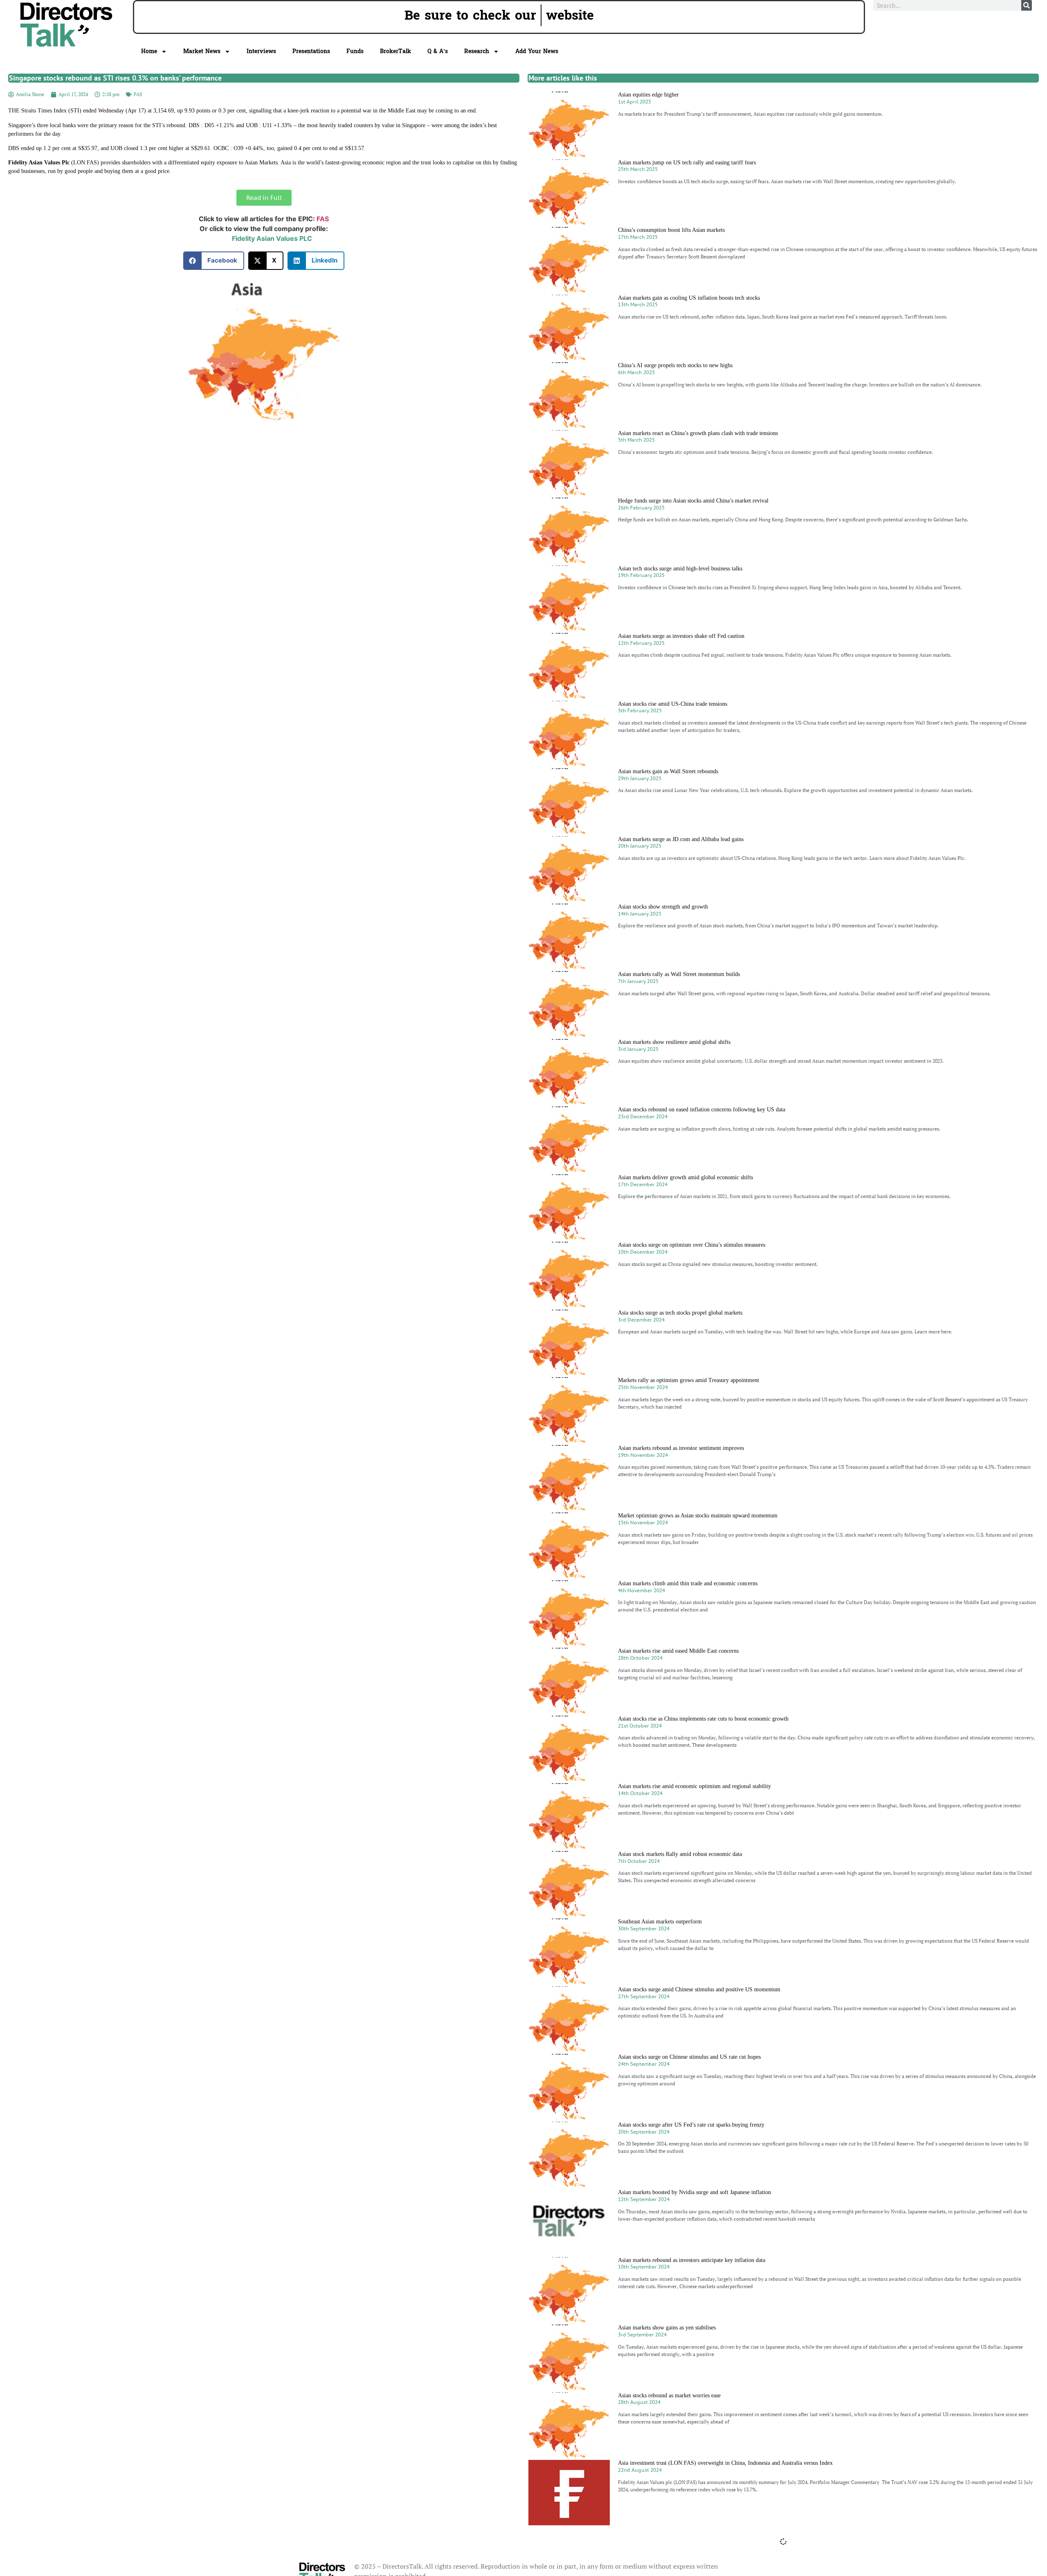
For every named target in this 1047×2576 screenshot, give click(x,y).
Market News (202, 51)
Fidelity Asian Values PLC (272, 238)
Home (149, 51)
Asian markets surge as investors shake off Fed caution (681, 636)
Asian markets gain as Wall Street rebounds (668, 771)
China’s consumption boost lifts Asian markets (671, 230)
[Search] (1027, 5)
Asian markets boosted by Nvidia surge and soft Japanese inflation (694, 2192)
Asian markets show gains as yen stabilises (667, 2328)
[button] (214, 261)
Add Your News (537, 51)
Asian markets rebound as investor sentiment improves (681, 1448)
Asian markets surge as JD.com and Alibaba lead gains (681, 839)
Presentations (311, 51)
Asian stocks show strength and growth (663, 907)
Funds (355, 51)
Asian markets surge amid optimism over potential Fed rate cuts (692, 2531)
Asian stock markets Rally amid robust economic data (680, 1854)
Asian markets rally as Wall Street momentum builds (679, 974)
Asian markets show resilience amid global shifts (674, 1042)
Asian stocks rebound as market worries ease (669, 2395)
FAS (138, 94)
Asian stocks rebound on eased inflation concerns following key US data (702, 1110)
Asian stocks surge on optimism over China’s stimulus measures (692, 1245)
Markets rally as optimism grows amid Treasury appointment (689, 1380)
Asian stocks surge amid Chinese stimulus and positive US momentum (699, 1989)
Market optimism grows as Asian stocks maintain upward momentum (698, 1516)
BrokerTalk (395, 51)
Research (477, 51)
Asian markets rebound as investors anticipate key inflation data (692, 2260)
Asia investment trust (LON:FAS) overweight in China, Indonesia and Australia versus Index (725, 2463)
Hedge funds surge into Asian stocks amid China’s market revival (693, 501)
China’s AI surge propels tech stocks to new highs (675, 365)
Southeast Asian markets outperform (660, 1922)
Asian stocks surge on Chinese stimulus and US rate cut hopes (689, 2057)
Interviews (261, 51)
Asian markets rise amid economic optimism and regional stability (694, 1786)
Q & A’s (438, 51)
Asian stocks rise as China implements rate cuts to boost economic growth (703, 1719)
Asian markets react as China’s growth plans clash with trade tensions (698, 433)
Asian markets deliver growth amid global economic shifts (685, 1177)
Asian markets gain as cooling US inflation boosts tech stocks (689, 298)
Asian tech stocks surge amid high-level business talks (680, 569)
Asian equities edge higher (648, 95)
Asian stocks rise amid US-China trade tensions (673, 704)
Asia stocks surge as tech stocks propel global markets (680, 1313)
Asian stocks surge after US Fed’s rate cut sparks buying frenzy (691, 2125)
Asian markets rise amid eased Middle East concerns (678, 1651)
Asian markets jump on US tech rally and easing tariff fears (687, 163)
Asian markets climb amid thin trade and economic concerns (688, 1583)
